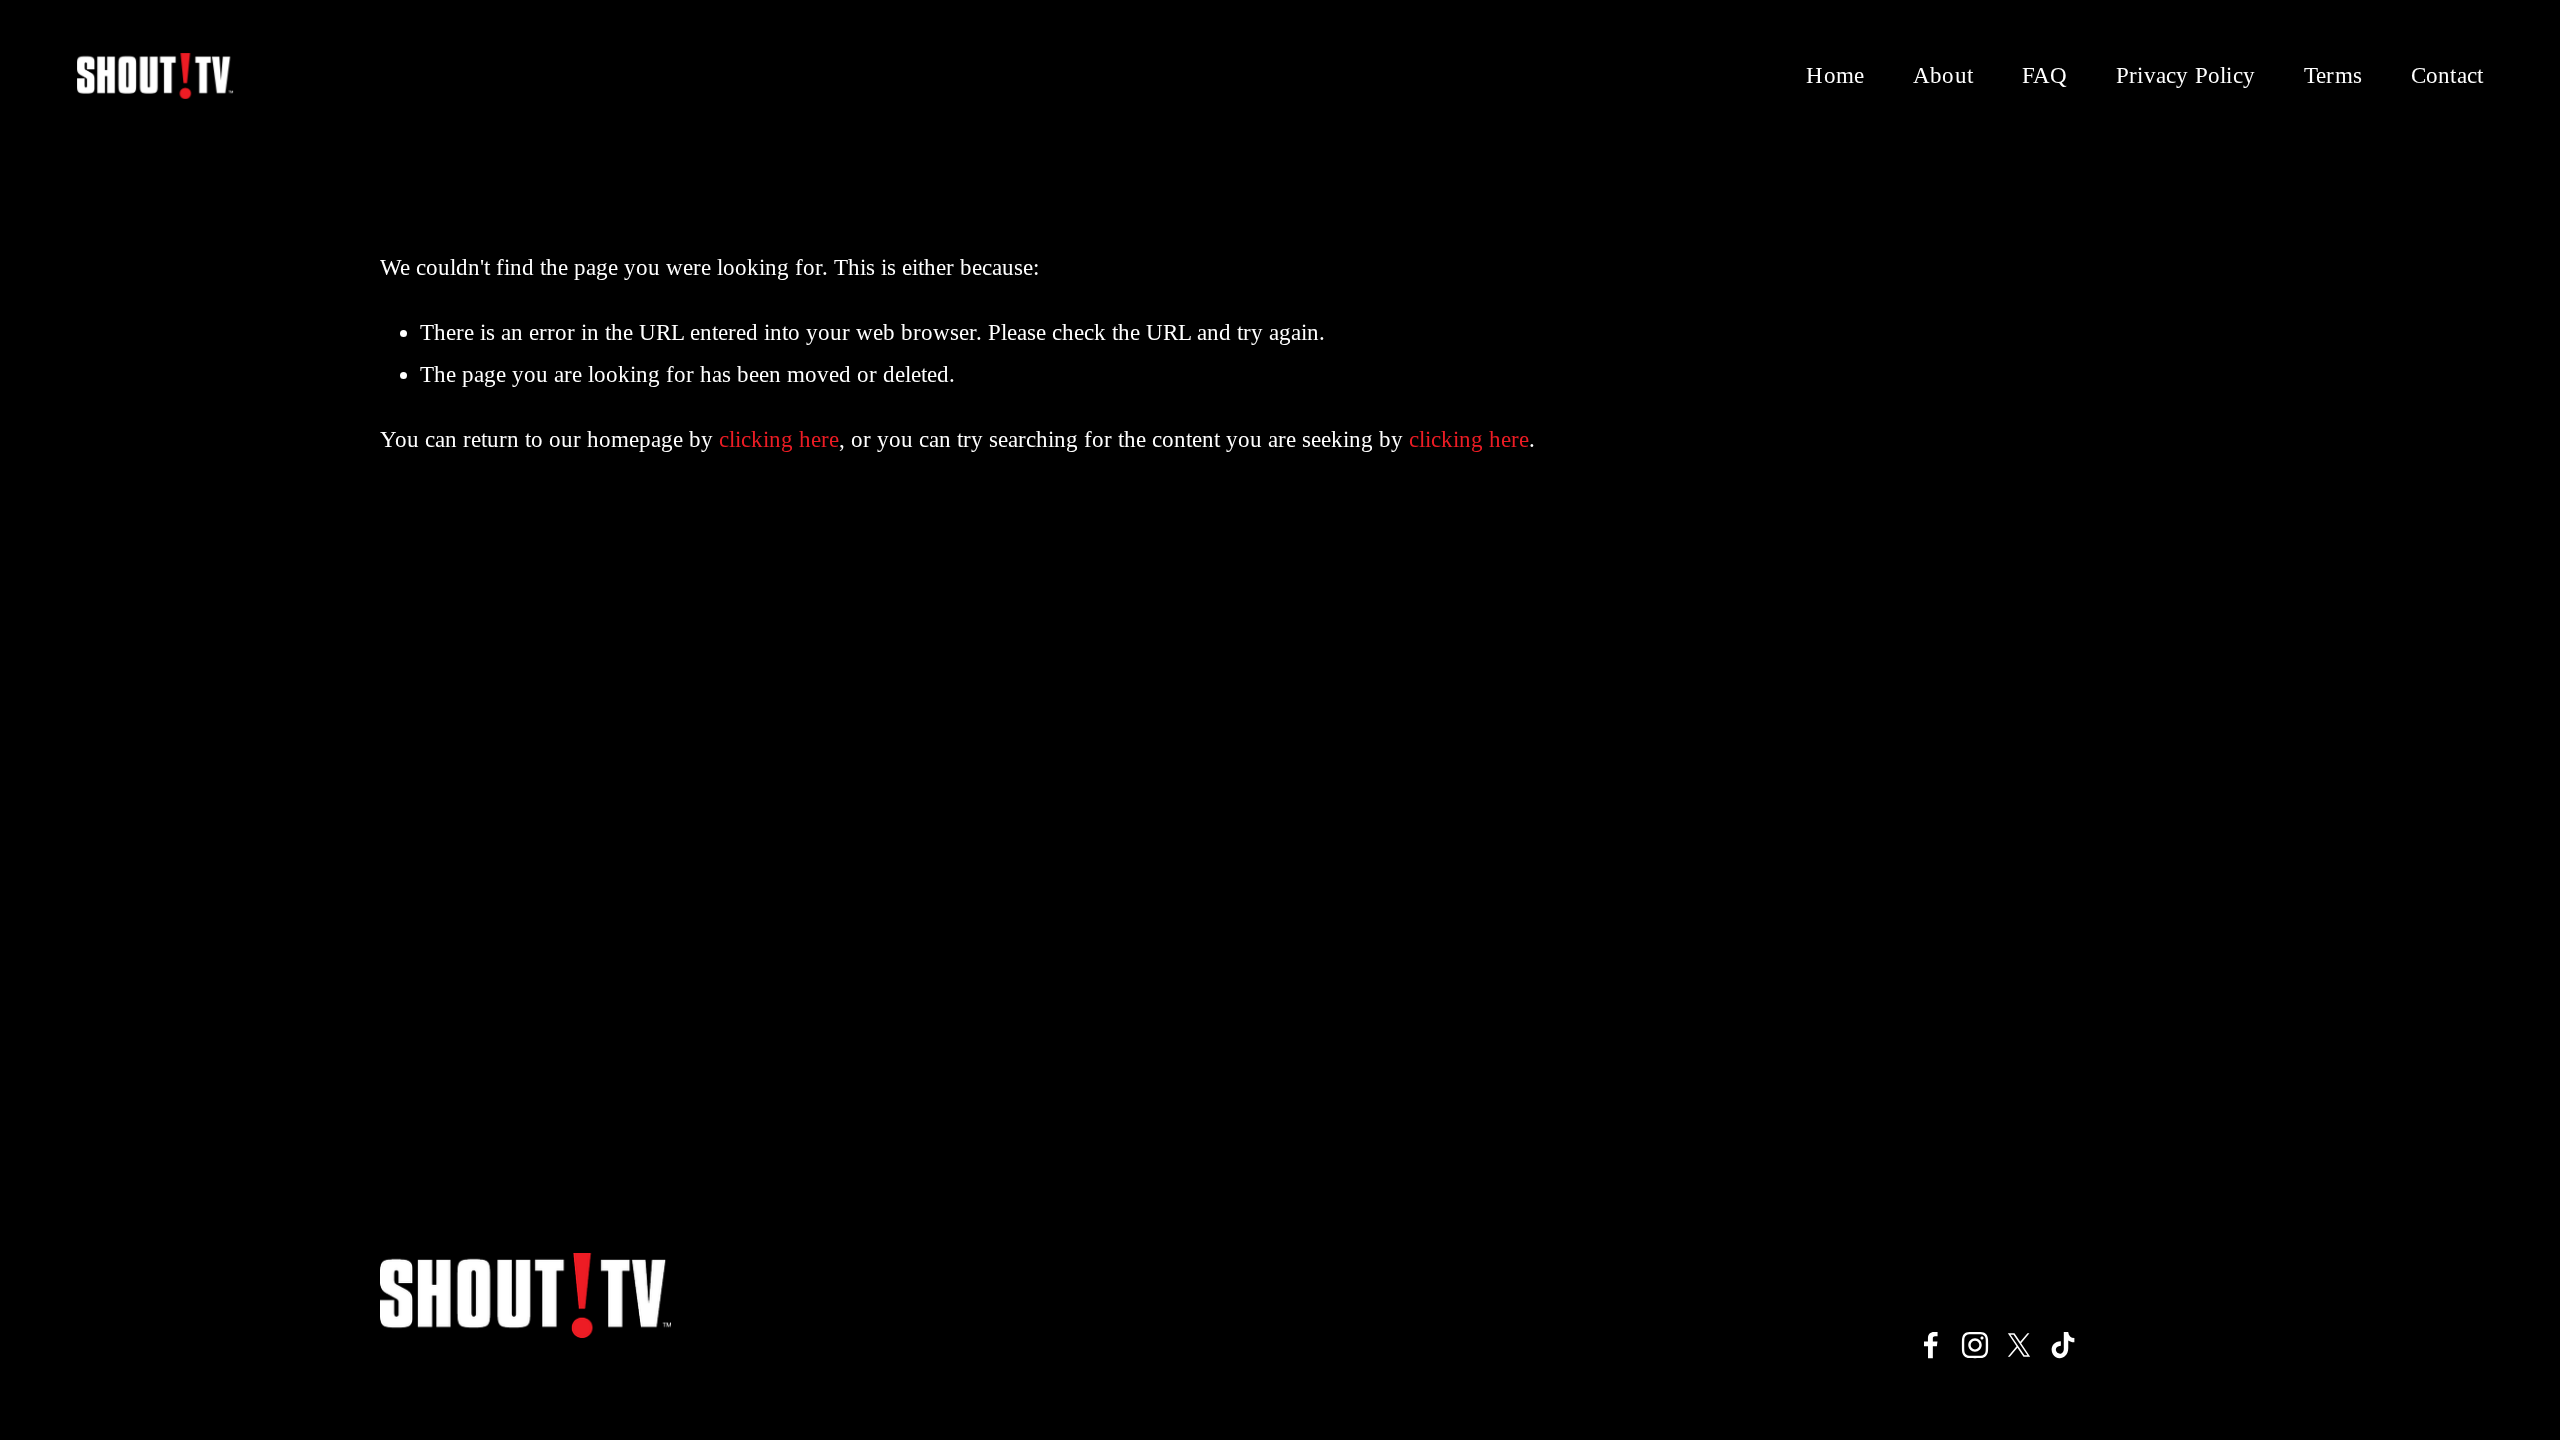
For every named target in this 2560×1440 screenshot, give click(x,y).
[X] (2019, 1345)
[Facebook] (1931, 1345)
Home (1835, 75)
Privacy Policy (2185, 75)
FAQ (2045, 75)
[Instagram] (1975, 1345)
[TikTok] (2063, 1345)
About (1943, 75)
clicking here (779, 439)
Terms (2333, 75)
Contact (2447, 75)
